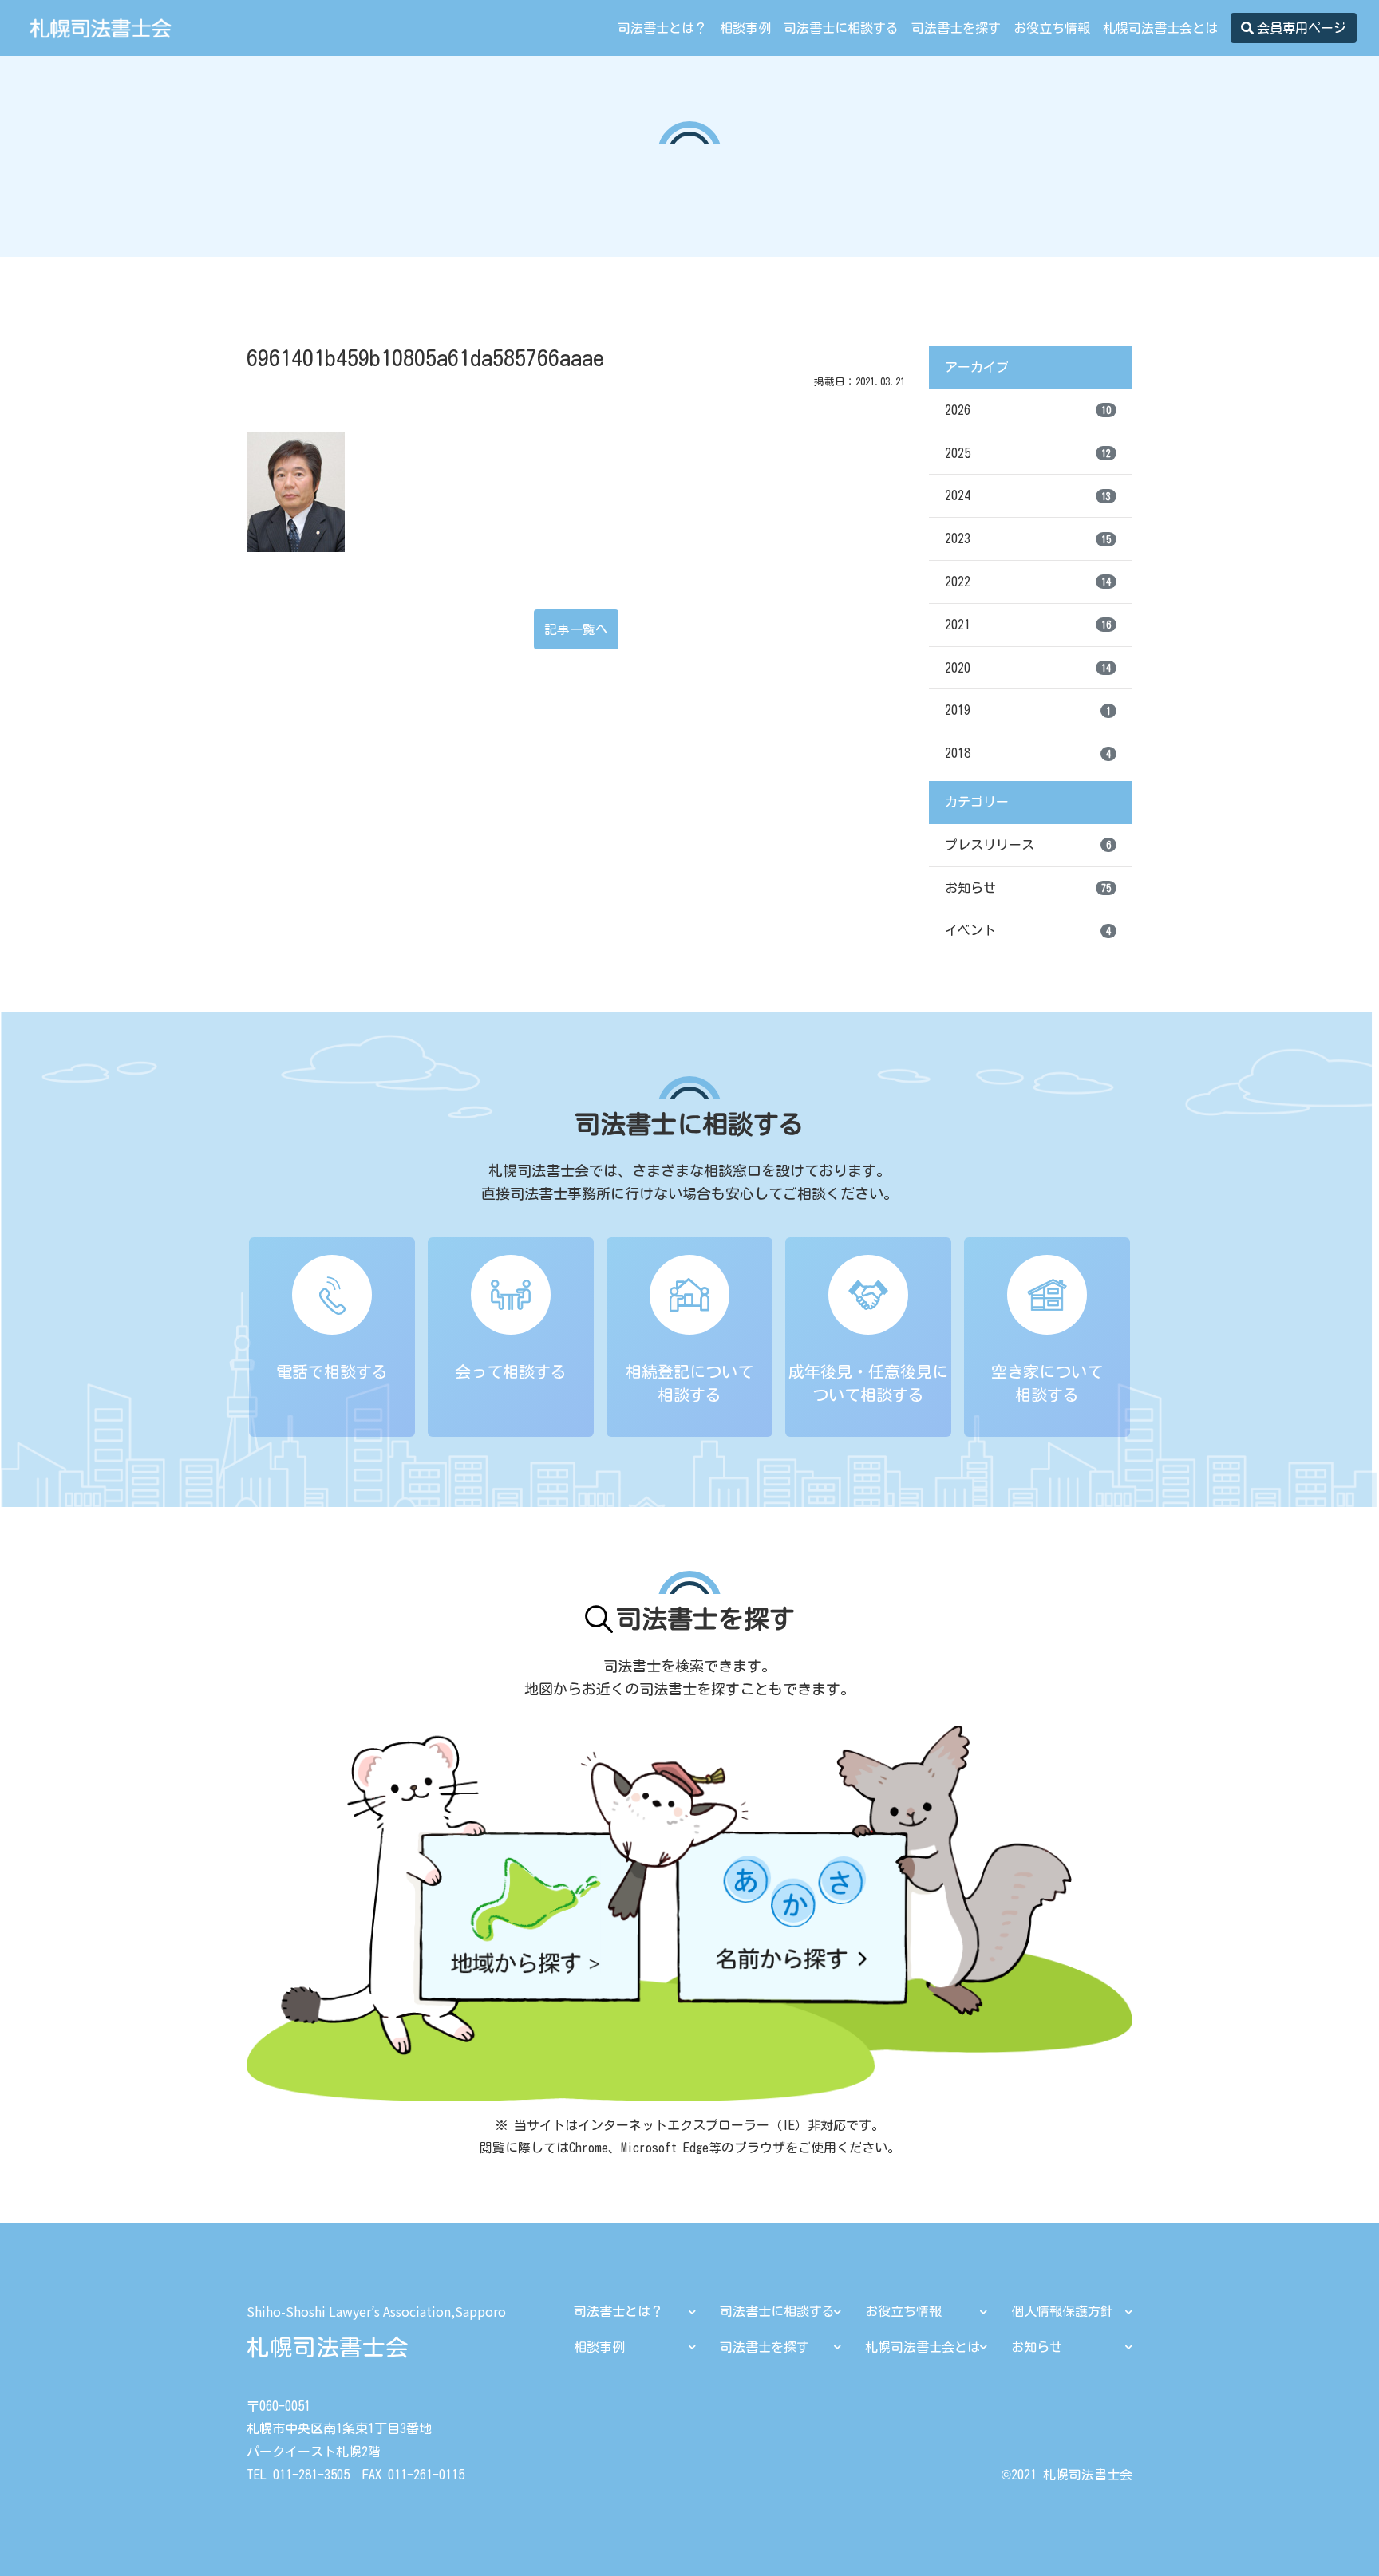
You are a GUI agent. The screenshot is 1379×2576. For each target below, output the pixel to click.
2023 (1028, 538)
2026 (1028, 410)
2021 (1028, 625)
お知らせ (1028, 888)
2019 (1028, 710)
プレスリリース (1028, 845)
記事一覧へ (576, 629)
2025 (1028, 453)
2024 (1028, 495)
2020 (1028, 668)
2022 (1028, 582)
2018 (1028, 753)
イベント (1028, 930)
